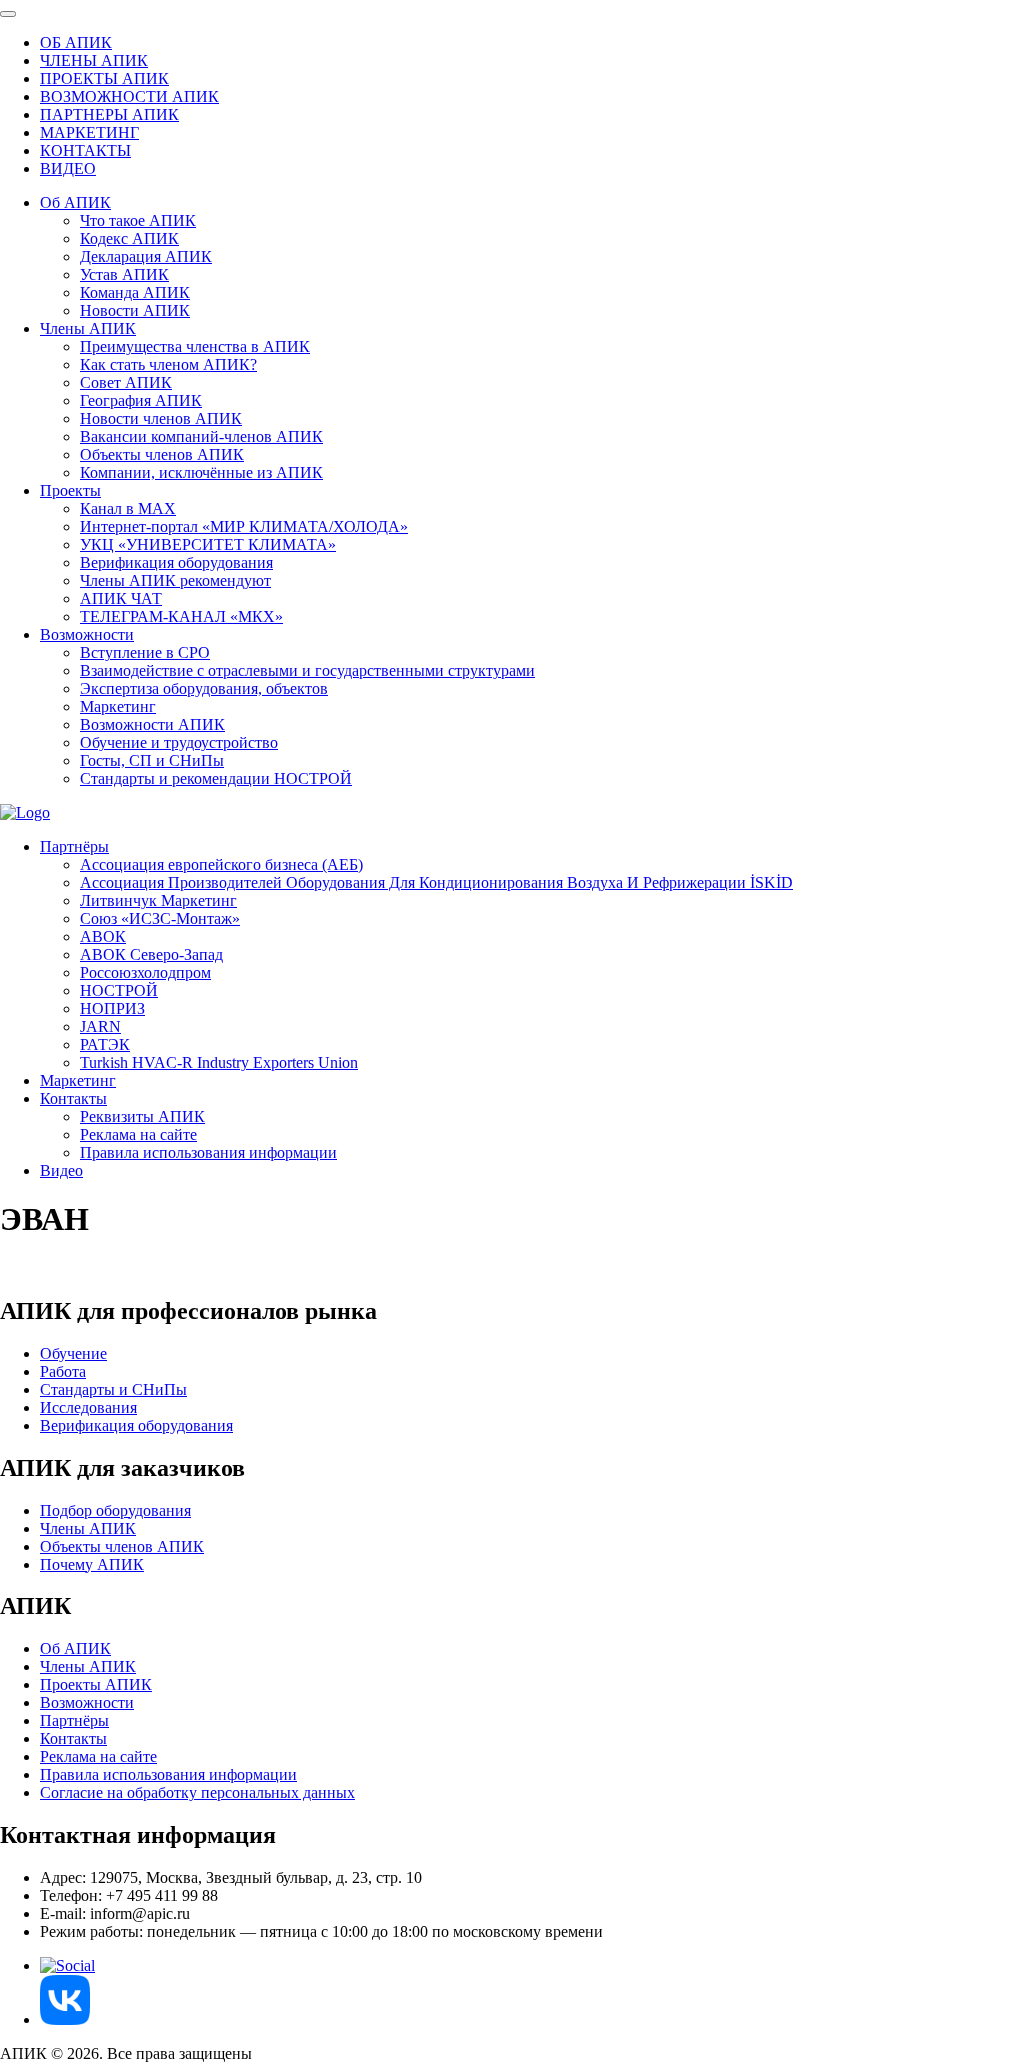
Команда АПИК (135, 292)
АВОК (103, 936)
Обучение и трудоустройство (179, 742)
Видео (61, 1170)
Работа (63, 1371)
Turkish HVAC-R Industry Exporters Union (219, 1062)
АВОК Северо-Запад (151, 954)
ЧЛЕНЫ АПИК (94, 60)
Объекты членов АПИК (162, 454)
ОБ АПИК (76, 42)
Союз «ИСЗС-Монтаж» (160, 918)
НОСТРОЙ (119, 990)
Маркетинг (118, 706)
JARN (100, 1026)
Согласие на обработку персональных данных (197, 1792)
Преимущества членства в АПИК (195, 346)
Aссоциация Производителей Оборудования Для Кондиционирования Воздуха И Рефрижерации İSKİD (436, 882)
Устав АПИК (124, 274)
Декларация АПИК (146, 256)
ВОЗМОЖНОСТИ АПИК (129, 96)
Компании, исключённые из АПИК (201, 472)
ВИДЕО (68, 168)
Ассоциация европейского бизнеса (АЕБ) (221, 864)
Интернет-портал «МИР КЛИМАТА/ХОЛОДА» (244, 526)
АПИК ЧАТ (121, 598)
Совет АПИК (126, 382)
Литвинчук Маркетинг (158, 900)
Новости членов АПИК (161, 418)
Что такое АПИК (138, 220)
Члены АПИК (88, 328)
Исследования (88, 1407)
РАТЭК (105, 1044)
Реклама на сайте (138, 1134)
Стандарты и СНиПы (113, 1389)
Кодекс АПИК (129, 238)
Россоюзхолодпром (145, 972)
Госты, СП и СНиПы (152, 760)
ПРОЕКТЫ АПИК (104, 78)
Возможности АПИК (152, 724)
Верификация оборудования (176, 562)
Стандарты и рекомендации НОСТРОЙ (216, 778)
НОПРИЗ (112, 1008)
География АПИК (141, 400)
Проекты (70, 490)
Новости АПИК (135, 310)
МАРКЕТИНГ (89, 132)
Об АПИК (75, 202)
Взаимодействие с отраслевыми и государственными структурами (307, 670)
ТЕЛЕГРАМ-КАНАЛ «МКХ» (181, 616)
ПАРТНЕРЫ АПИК (109, 114)
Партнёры (74, 846)
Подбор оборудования (115, 1510)
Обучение (73, 1353)
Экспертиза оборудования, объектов (204, 688)
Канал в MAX (128, 508)
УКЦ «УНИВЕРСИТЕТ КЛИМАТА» (208, 544)
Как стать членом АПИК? (168, 364)
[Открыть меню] (8, 14)
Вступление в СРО (145, 652)
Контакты (73, 1098)
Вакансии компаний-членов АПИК (201, 436)
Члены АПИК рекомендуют (175, 580)
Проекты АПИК (96, 1684)
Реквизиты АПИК (142, 1116)
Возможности (87, 634)
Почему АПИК (92, 1564)
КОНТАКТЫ (85, 150)
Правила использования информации (208, 1152)
